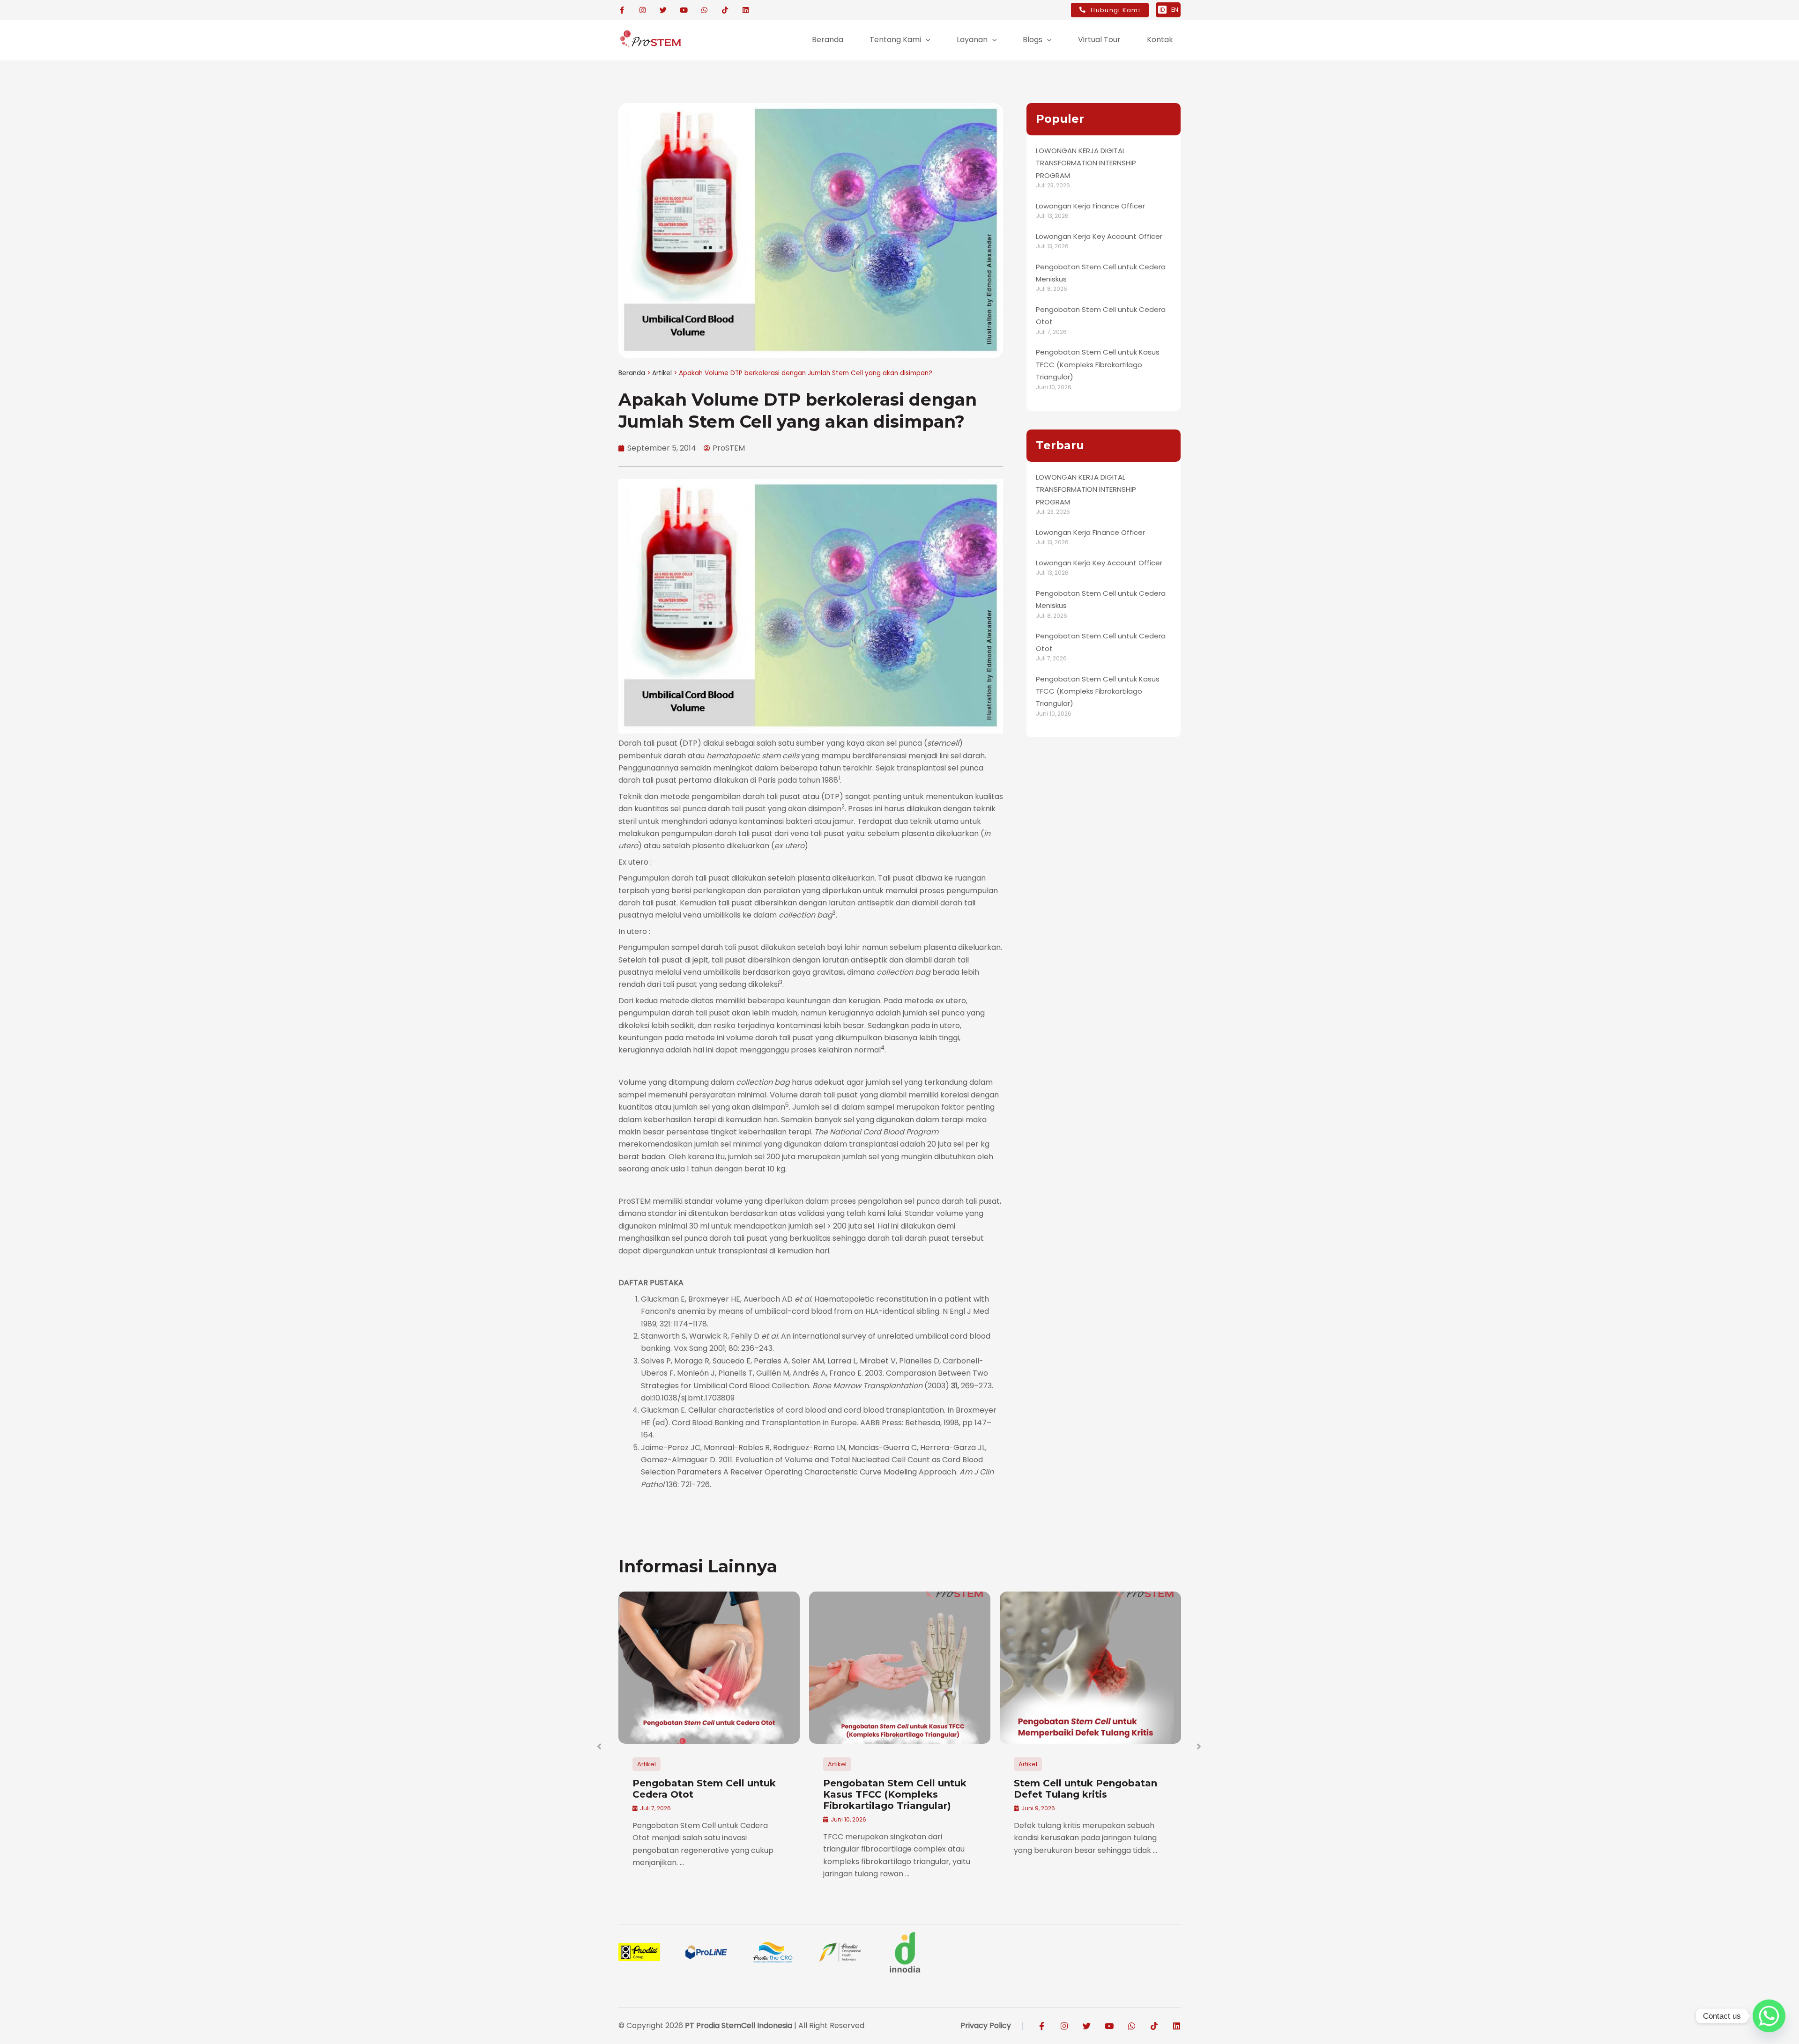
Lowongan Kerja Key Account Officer (1099, 236)
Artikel (662, 373)
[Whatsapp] (1769, 2016)
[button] (926, 40)
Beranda (632, 373)
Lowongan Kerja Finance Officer (1090, 206)
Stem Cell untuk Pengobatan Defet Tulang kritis (1085, 1789)
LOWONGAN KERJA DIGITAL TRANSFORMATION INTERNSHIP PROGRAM (1086, 163)
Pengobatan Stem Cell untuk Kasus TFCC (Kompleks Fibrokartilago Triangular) (1098, 364)
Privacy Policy (986, 2025)
